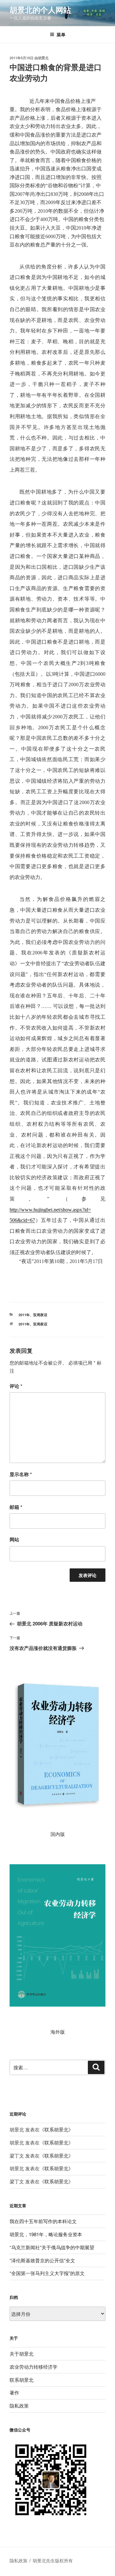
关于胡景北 (22, 2354)
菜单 (61, 34)
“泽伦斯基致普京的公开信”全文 (42, 2260)
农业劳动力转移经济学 (34, 2367)
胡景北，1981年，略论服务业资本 (46, 2234)
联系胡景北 (56, 2129)
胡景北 (43, 58)
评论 (16, 1386)
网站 (14, 1539)
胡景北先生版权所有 (53, 2560)
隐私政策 (19, 2405)
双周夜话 (40, 1315)
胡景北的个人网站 (40, 10)
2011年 (24, 1315)
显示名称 (21, 1474)
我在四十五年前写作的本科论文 (43, 2221)
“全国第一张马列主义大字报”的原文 (47, 2273)
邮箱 (16, 1507)
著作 (14, 2392)
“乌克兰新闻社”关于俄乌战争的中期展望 (52, 2247)
